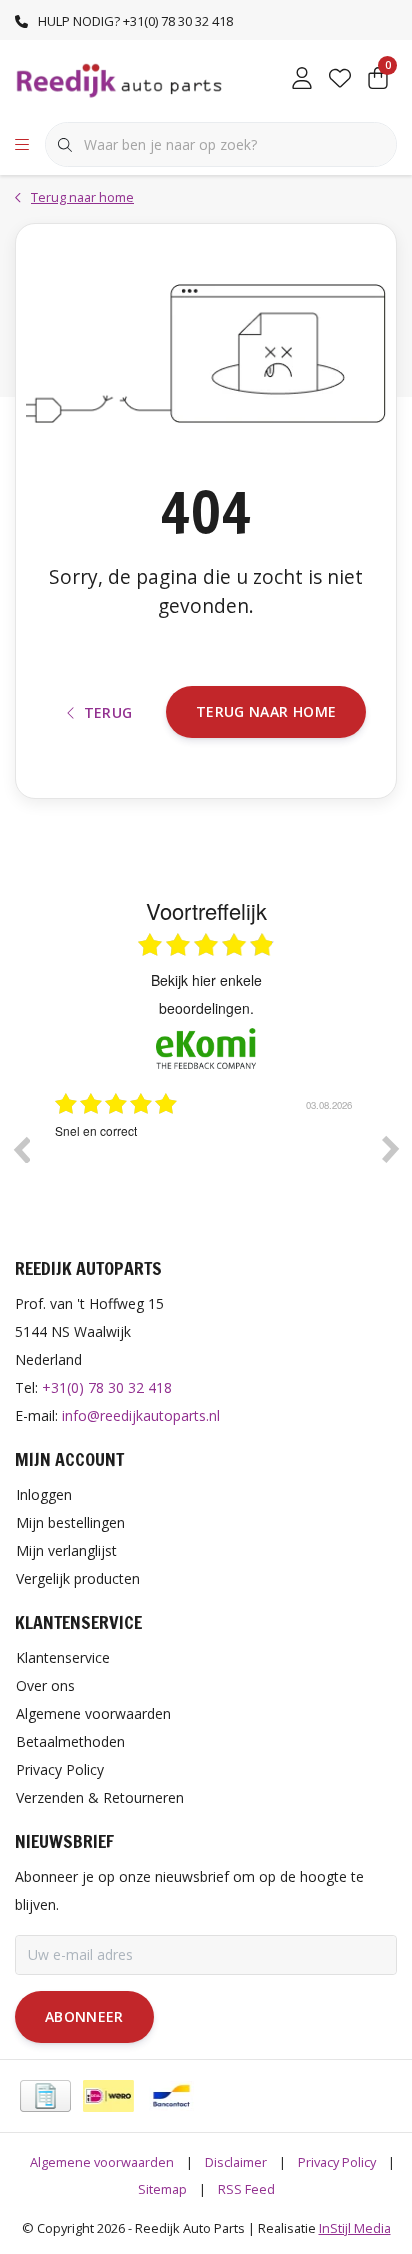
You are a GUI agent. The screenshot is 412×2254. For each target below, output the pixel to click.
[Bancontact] (171, 2096)
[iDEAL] (108, 2096)
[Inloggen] (302, 80)
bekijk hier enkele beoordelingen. (206, 994)
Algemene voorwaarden (102, 2162)
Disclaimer (236, 2162)
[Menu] (22, 145)
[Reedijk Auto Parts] (120, 79)
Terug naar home (266, 711)
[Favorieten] (340, 80)
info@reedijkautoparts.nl (141, 1415)
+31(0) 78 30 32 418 (107, 1387)
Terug (108, 712)
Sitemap (162, 2189)
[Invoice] (45, 2096)
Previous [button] (21, 1149)
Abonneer (84, 2016)
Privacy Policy (337, 2162)
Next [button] (391, 1149)
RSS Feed (246, 2189)
